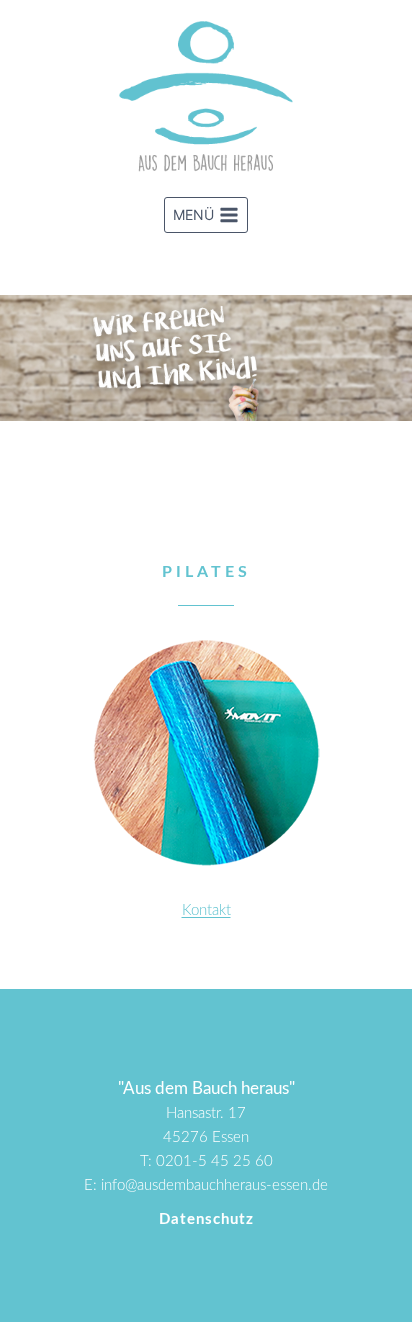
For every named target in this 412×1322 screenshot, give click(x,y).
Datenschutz (206, 1219)
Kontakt (206, 910)
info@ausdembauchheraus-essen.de (214, 1185)
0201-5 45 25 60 (214, 1161)
